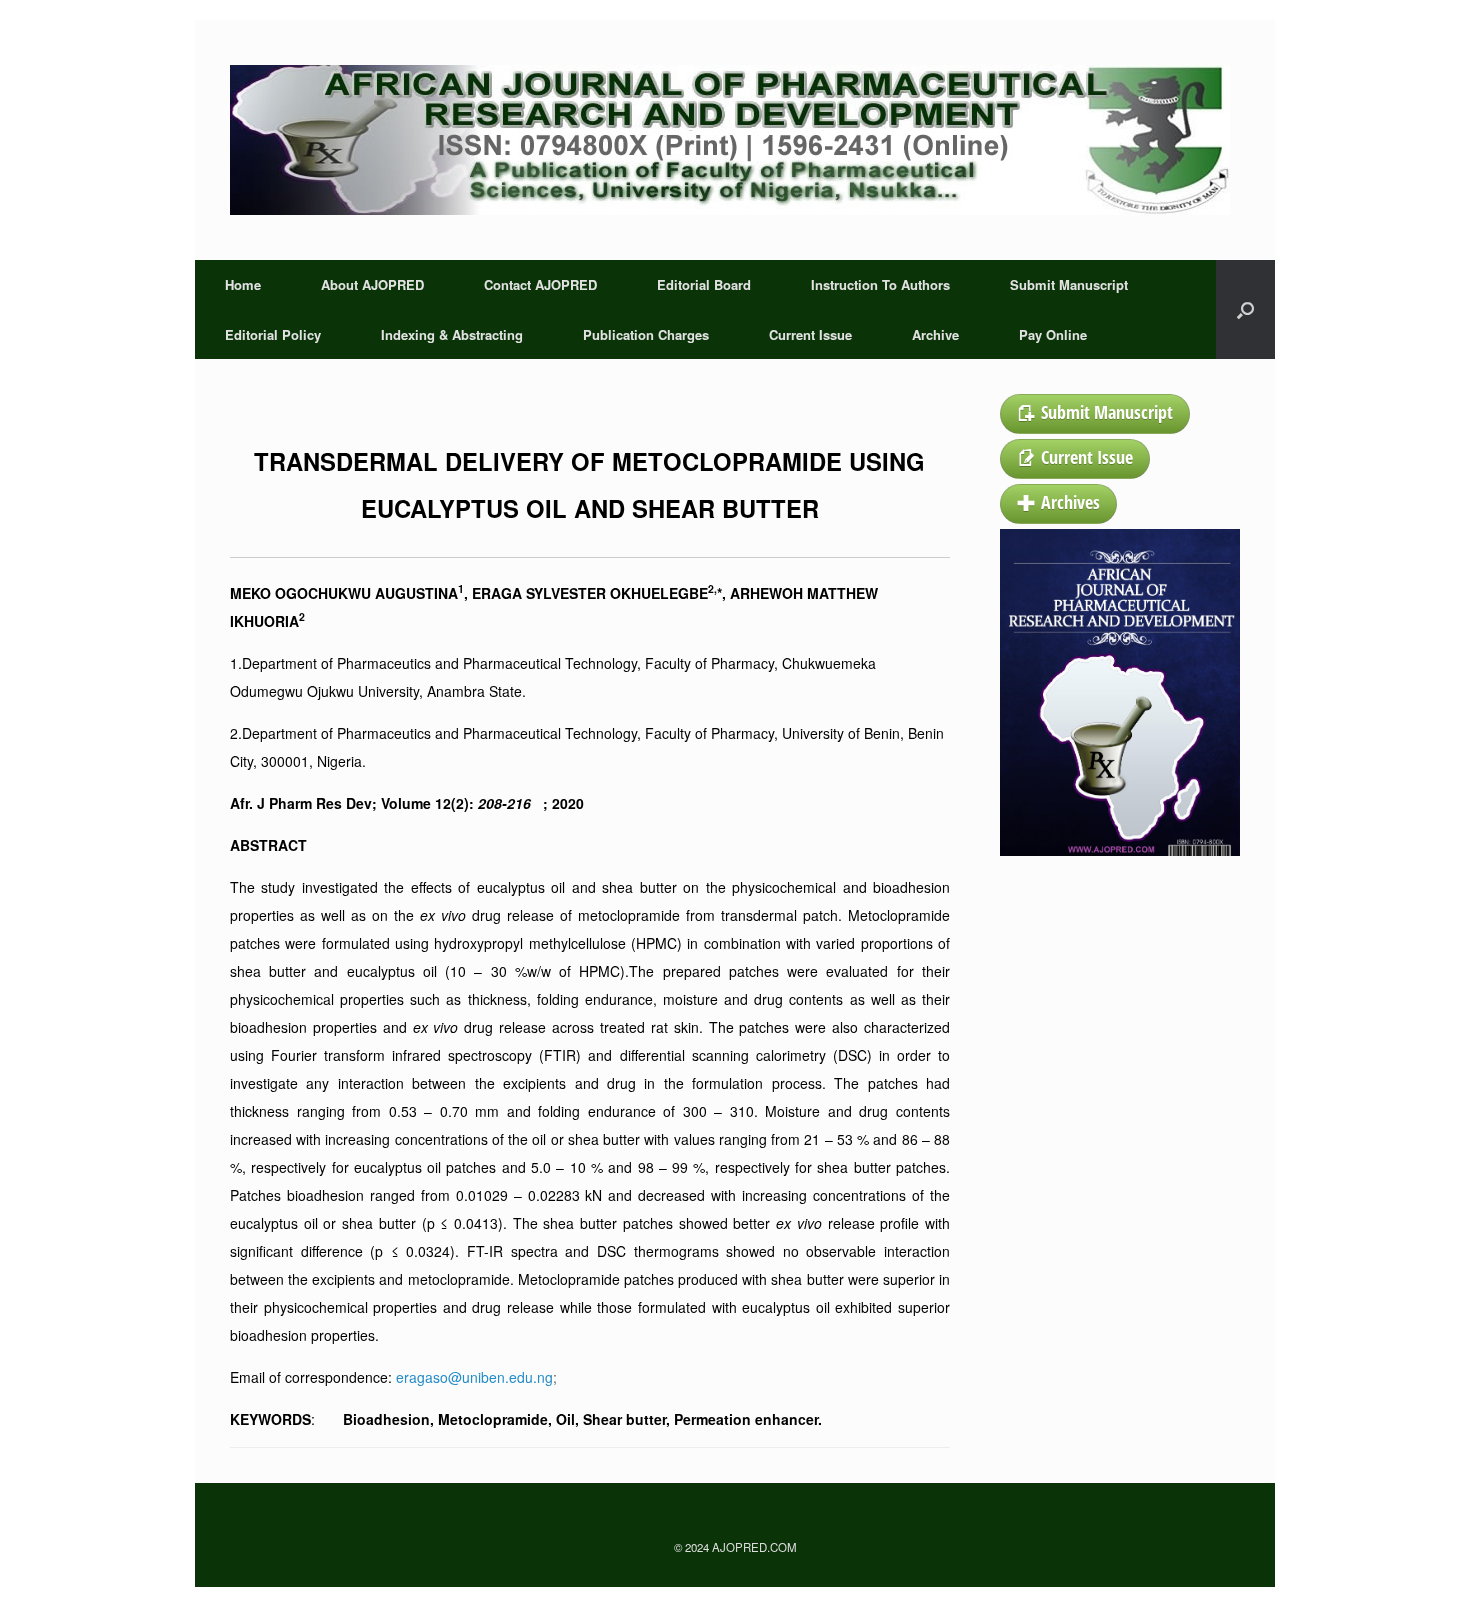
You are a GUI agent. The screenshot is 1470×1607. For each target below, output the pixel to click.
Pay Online (1053, 334)
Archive (935, 334)
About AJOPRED (372, 284)
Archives (1070, 502)
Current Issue (810, 334)
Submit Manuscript (1069, 284)
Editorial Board (704, 284)
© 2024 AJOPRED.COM (735, 1547)
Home (243, 284)
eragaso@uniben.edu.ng (474, 1377)
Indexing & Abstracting (452, 334)
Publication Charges (646, 334)
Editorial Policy (273, 334)
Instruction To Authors (880, 284)
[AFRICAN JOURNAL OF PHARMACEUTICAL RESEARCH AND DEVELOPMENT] (730, 140)
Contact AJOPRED (540, 284)
